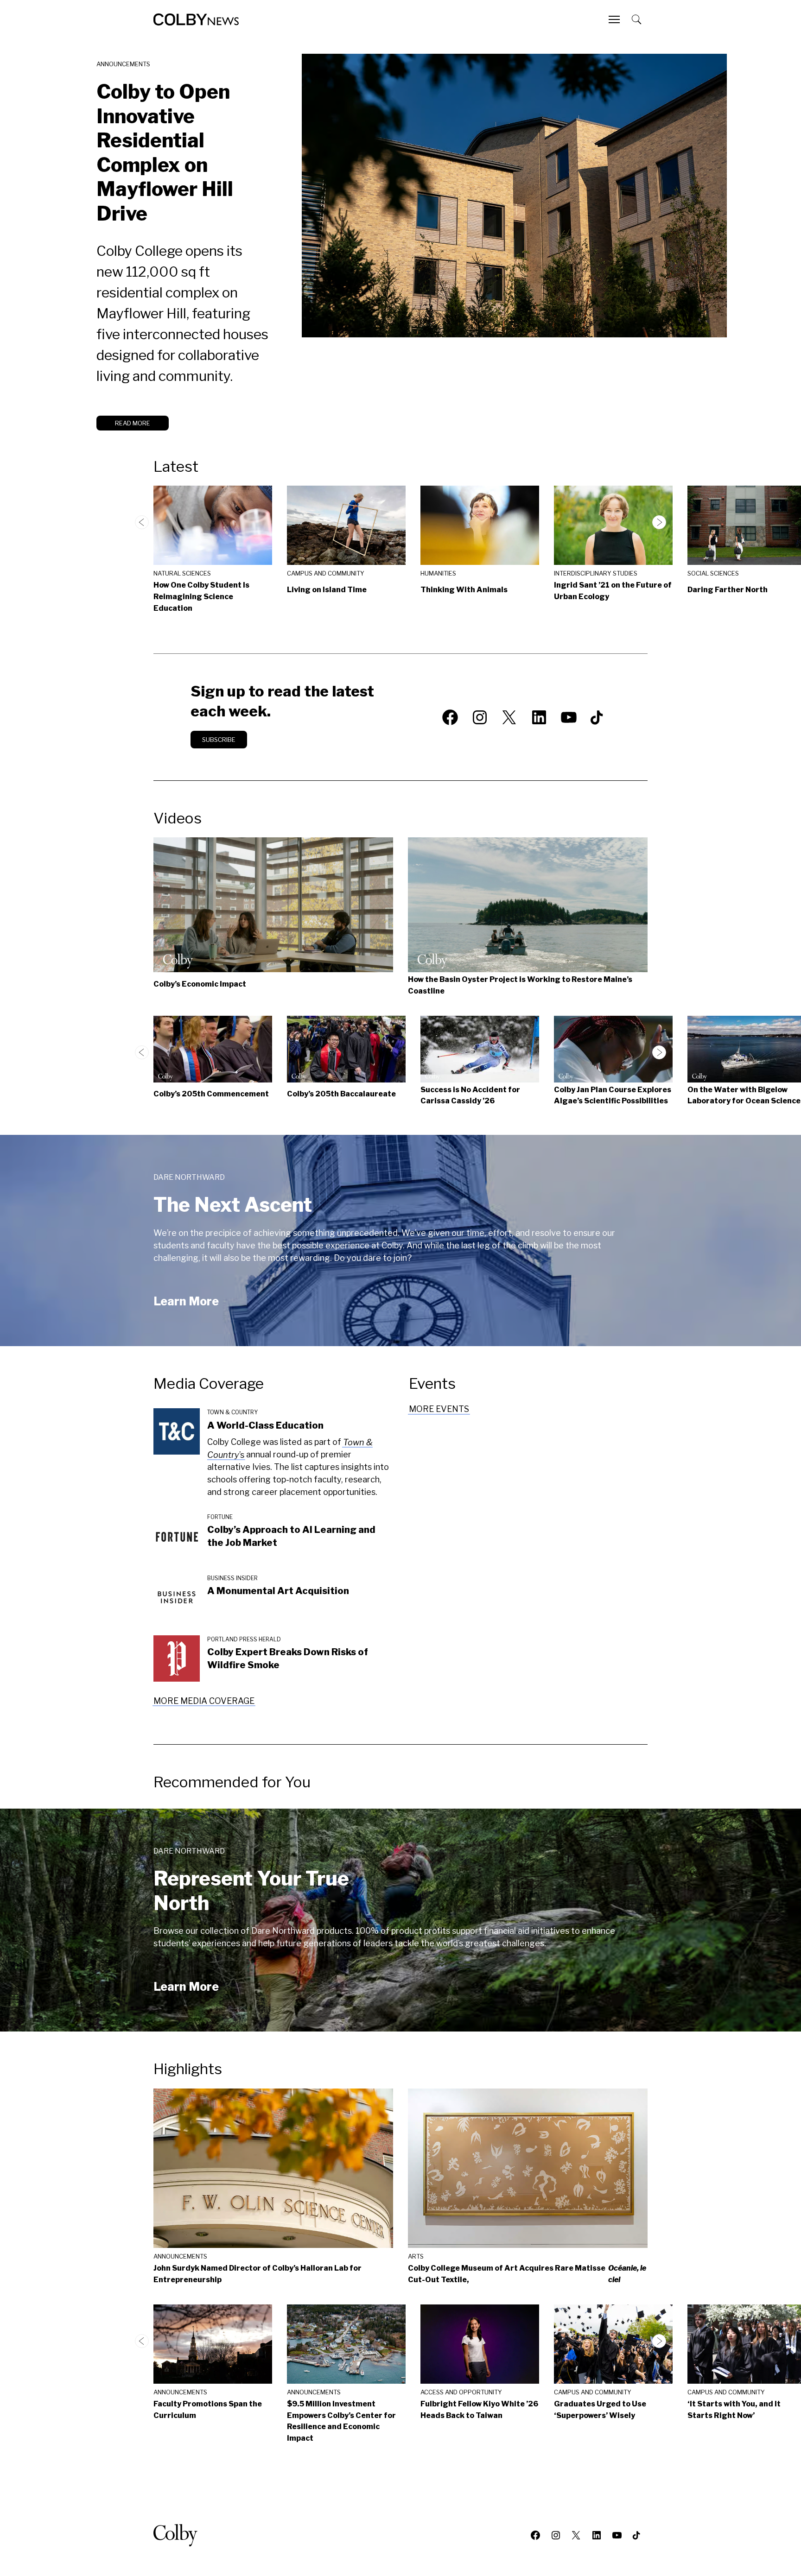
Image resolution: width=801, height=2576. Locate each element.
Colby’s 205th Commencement (211, 1094)
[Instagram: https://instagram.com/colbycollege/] (480, 717)
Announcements (123, 64)
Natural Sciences (182, 573)
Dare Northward (189, 1177)
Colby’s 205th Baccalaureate (341, 1094)
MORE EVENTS (439, 1409)
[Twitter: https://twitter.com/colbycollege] (509, 717)
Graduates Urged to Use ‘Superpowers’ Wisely (600, 2410)
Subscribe (219, 740)
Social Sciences (713, 573)
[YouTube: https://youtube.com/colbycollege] (569, 717)
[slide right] (659, 522)
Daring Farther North (728, 590)
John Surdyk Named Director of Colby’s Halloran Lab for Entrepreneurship (257, 2274)
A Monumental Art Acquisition (278, 1591)
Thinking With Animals (464, 590)
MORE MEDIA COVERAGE (204, 1701)
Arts (416, 2256)
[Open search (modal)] (637, 19)
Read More (133, 423)
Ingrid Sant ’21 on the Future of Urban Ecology (613, 591)
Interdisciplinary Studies (596, 573)
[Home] (196, 19)
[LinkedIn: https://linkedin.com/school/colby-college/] (539, 717)
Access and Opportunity (461, 2392)
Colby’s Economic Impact (200, 984)
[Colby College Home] (179, 2535)
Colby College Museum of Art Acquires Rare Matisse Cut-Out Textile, (527, 2274)
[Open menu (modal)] (615, 19)
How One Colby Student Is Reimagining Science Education (201, 597)
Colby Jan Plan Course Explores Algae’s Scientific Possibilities (613, 1095)
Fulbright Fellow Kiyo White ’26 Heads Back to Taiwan (479, 2410)
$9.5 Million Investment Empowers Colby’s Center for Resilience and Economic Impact (341, 2421)
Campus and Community (326, 573)
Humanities (438, 573)
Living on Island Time (327, 590)
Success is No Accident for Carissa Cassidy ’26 (470, 1095)
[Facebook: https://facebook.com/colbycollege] (450, 717)
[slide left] (142, 522)
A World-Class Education (265, 1425)
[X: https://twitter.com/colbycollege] (576, 2535)
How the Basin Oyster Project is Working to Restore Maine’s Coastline (520, 985)
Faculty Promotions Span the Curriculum (208, 2410)
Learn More (186, 1301)
